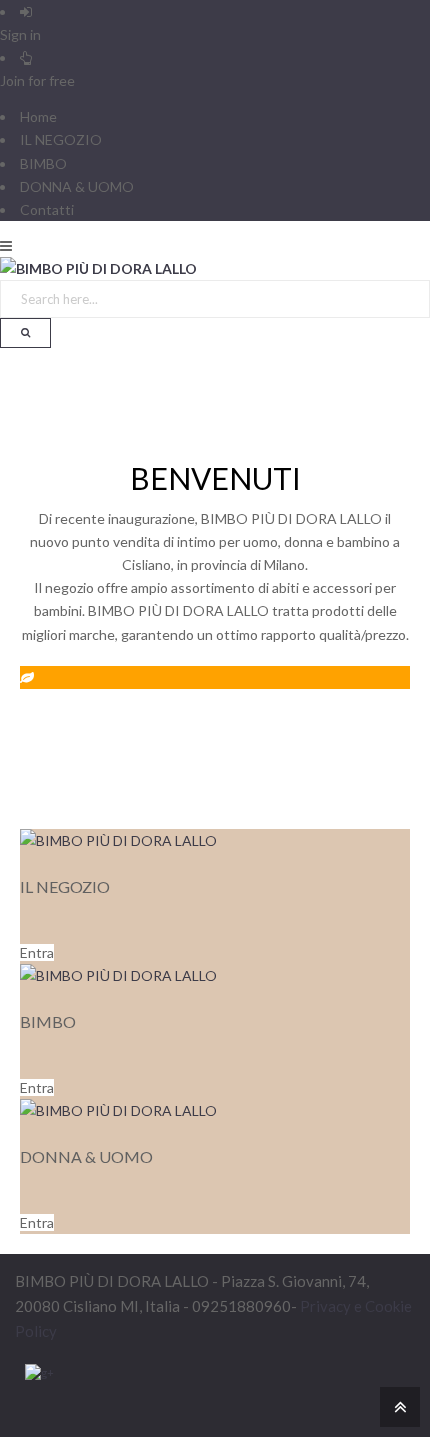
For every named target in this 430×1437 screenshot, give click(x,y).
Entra (37, 952)
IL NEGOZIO (61, 139)
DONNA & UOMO (77, 186)
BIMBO (43, 163)
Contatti (47, 209)
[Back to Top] (397, 1405)
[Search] (25, 333)
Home (38, 116)
